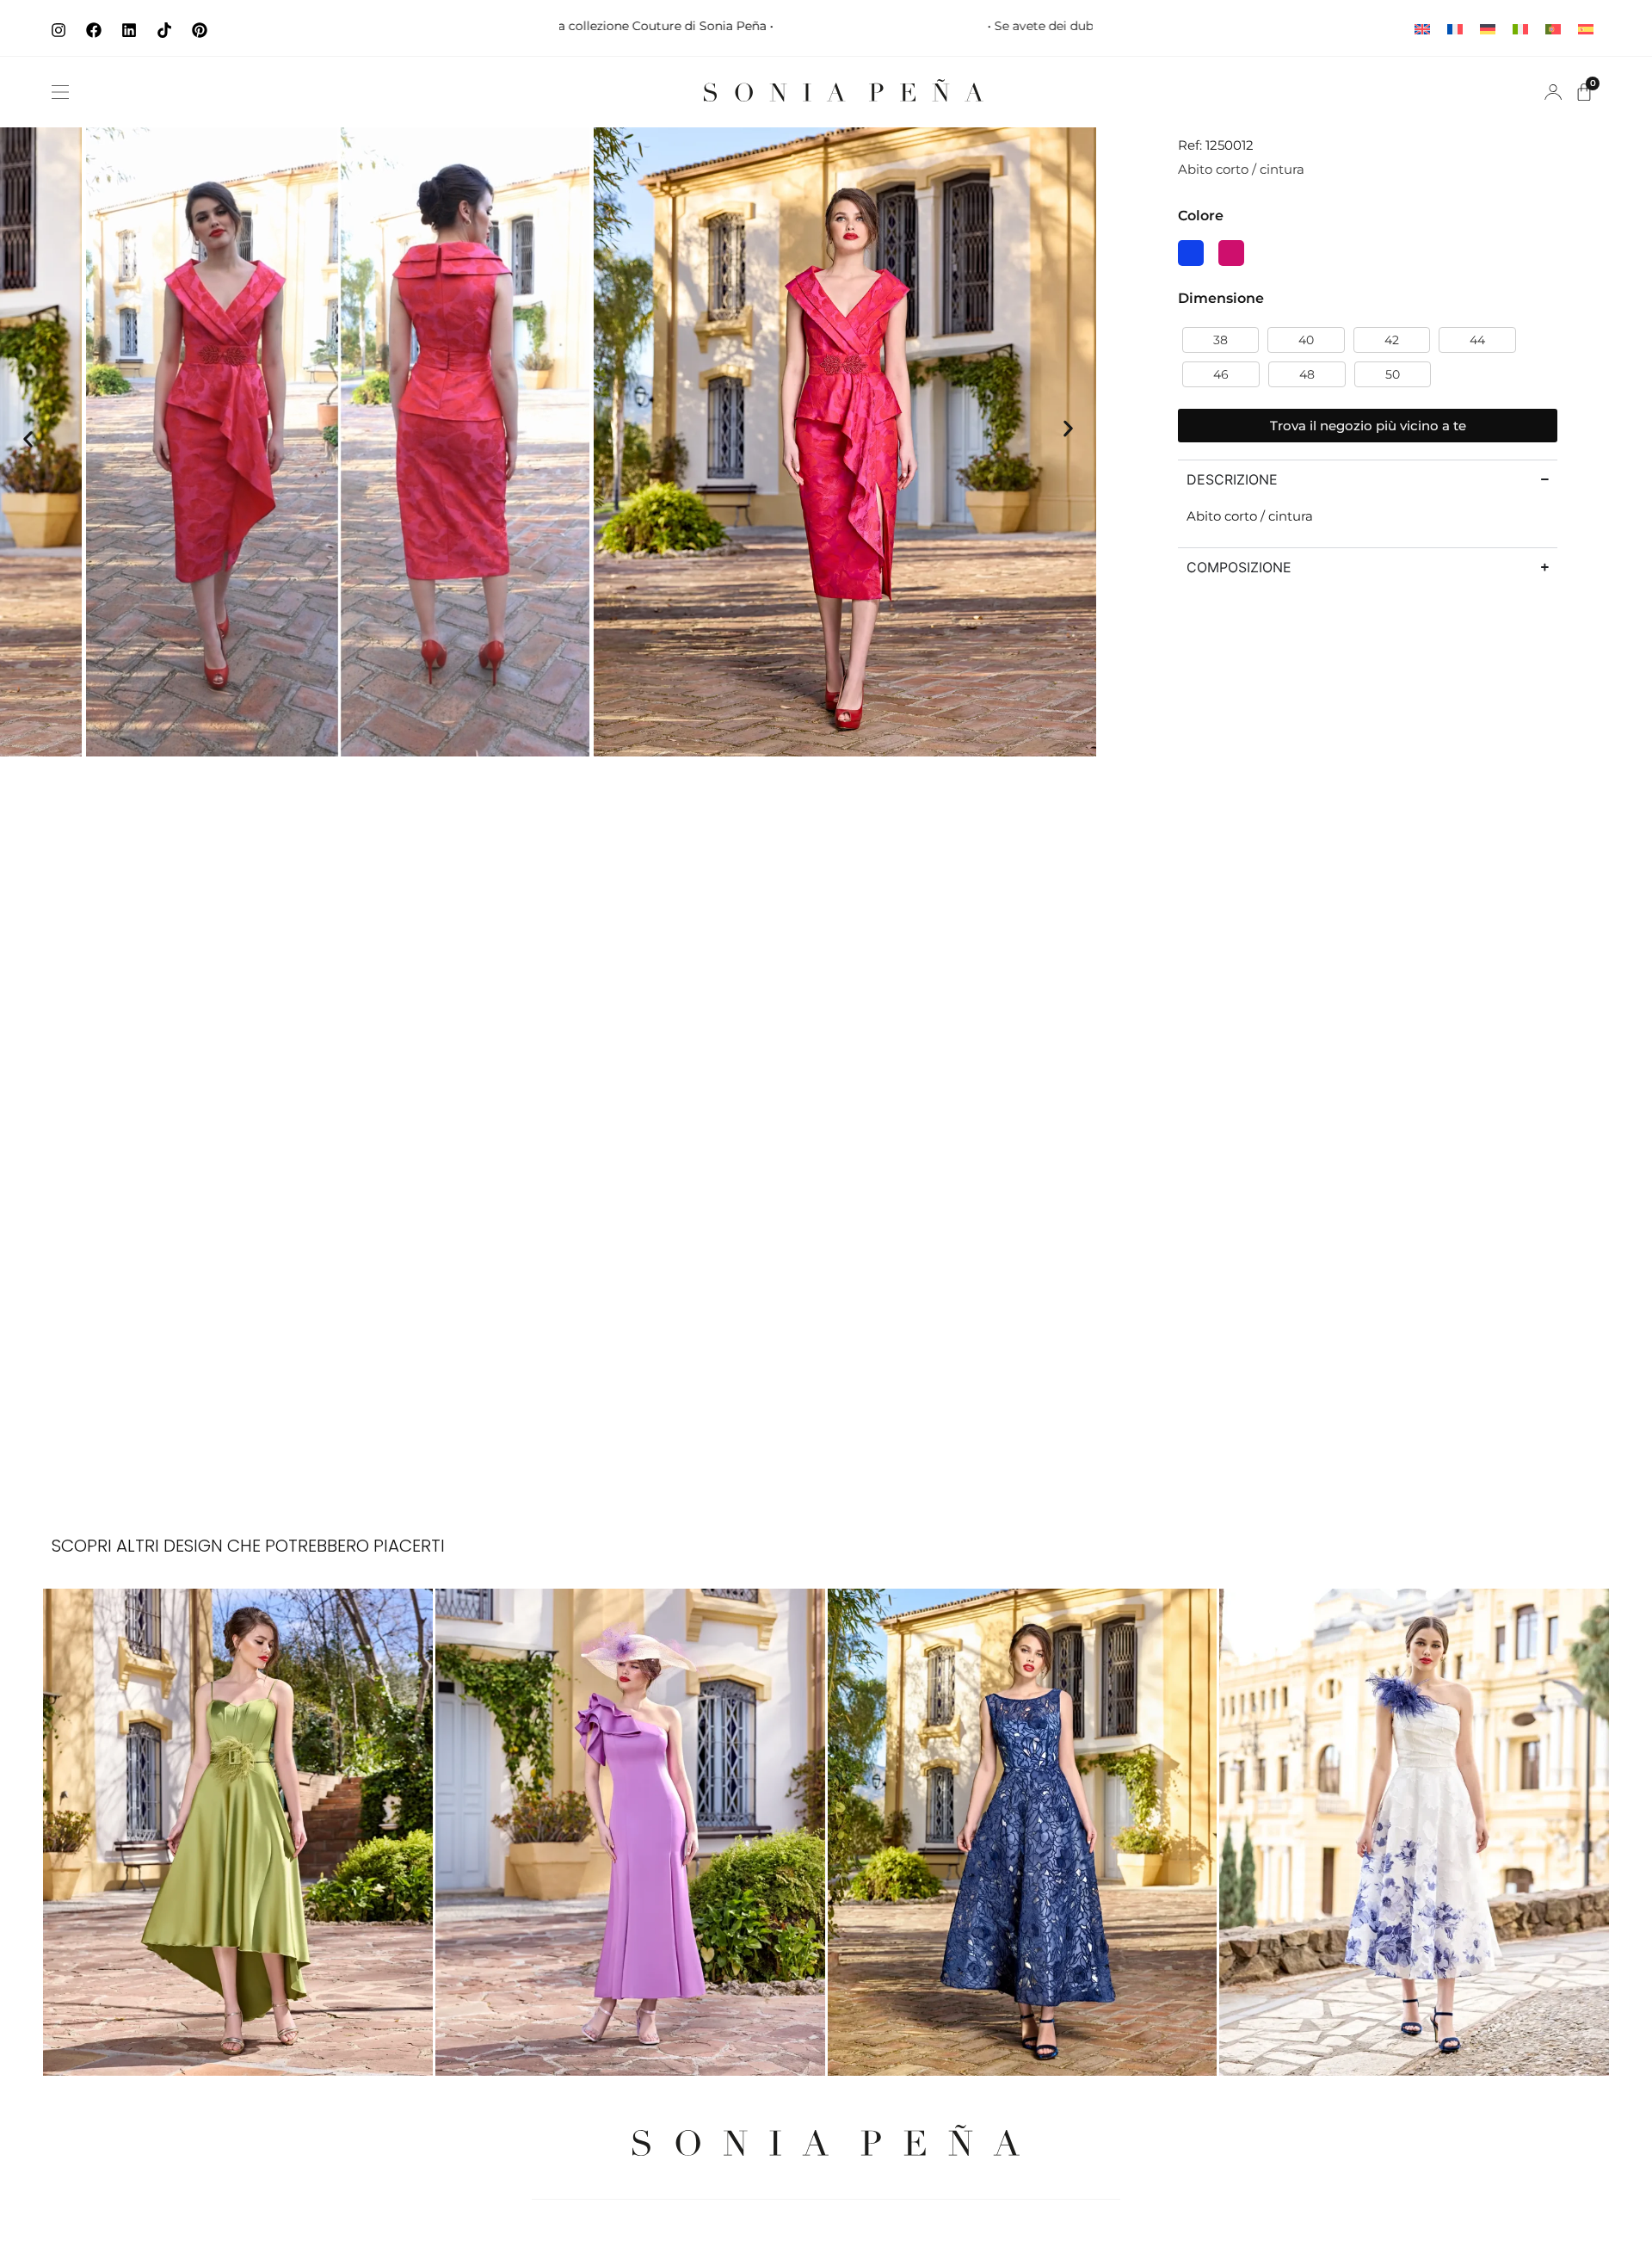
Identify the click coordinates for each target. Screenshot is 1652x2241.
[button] (60, 92)
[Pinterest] (200, 30)
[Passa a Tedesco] (1488, 28)
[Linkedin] (129, 30)
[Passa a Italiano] (1520, 28)
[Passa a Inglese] (1422, 28)
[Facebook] (94, 30)
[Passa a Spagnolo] (1586, 28)
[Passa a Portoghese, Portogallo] (1553, 28)
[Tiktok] (164, 30)
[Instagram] (59, 30)
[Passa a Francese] (1455, 28)
